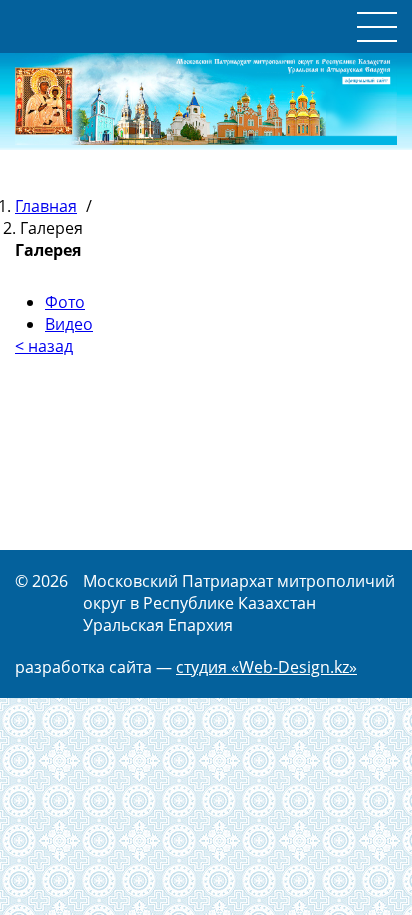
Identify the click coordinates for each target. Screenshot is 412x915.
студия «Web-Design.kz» (266, 667)
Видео (69, 324)
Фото (65, 302)
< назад (44, 346)
